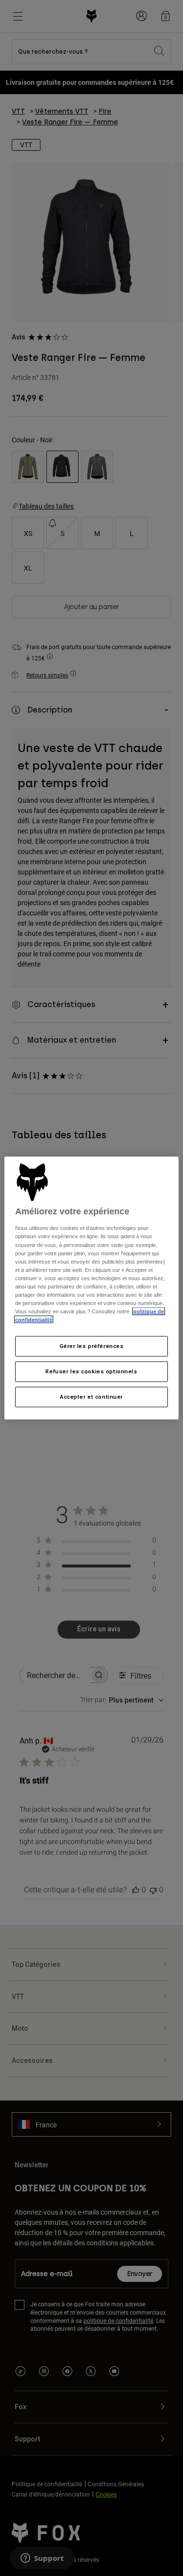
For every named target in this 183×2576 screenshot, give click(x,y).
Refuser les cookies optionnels (91, 1371)
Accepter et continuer (91, 1397)
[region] (91, 1288)
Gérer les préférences (92, 1346)
